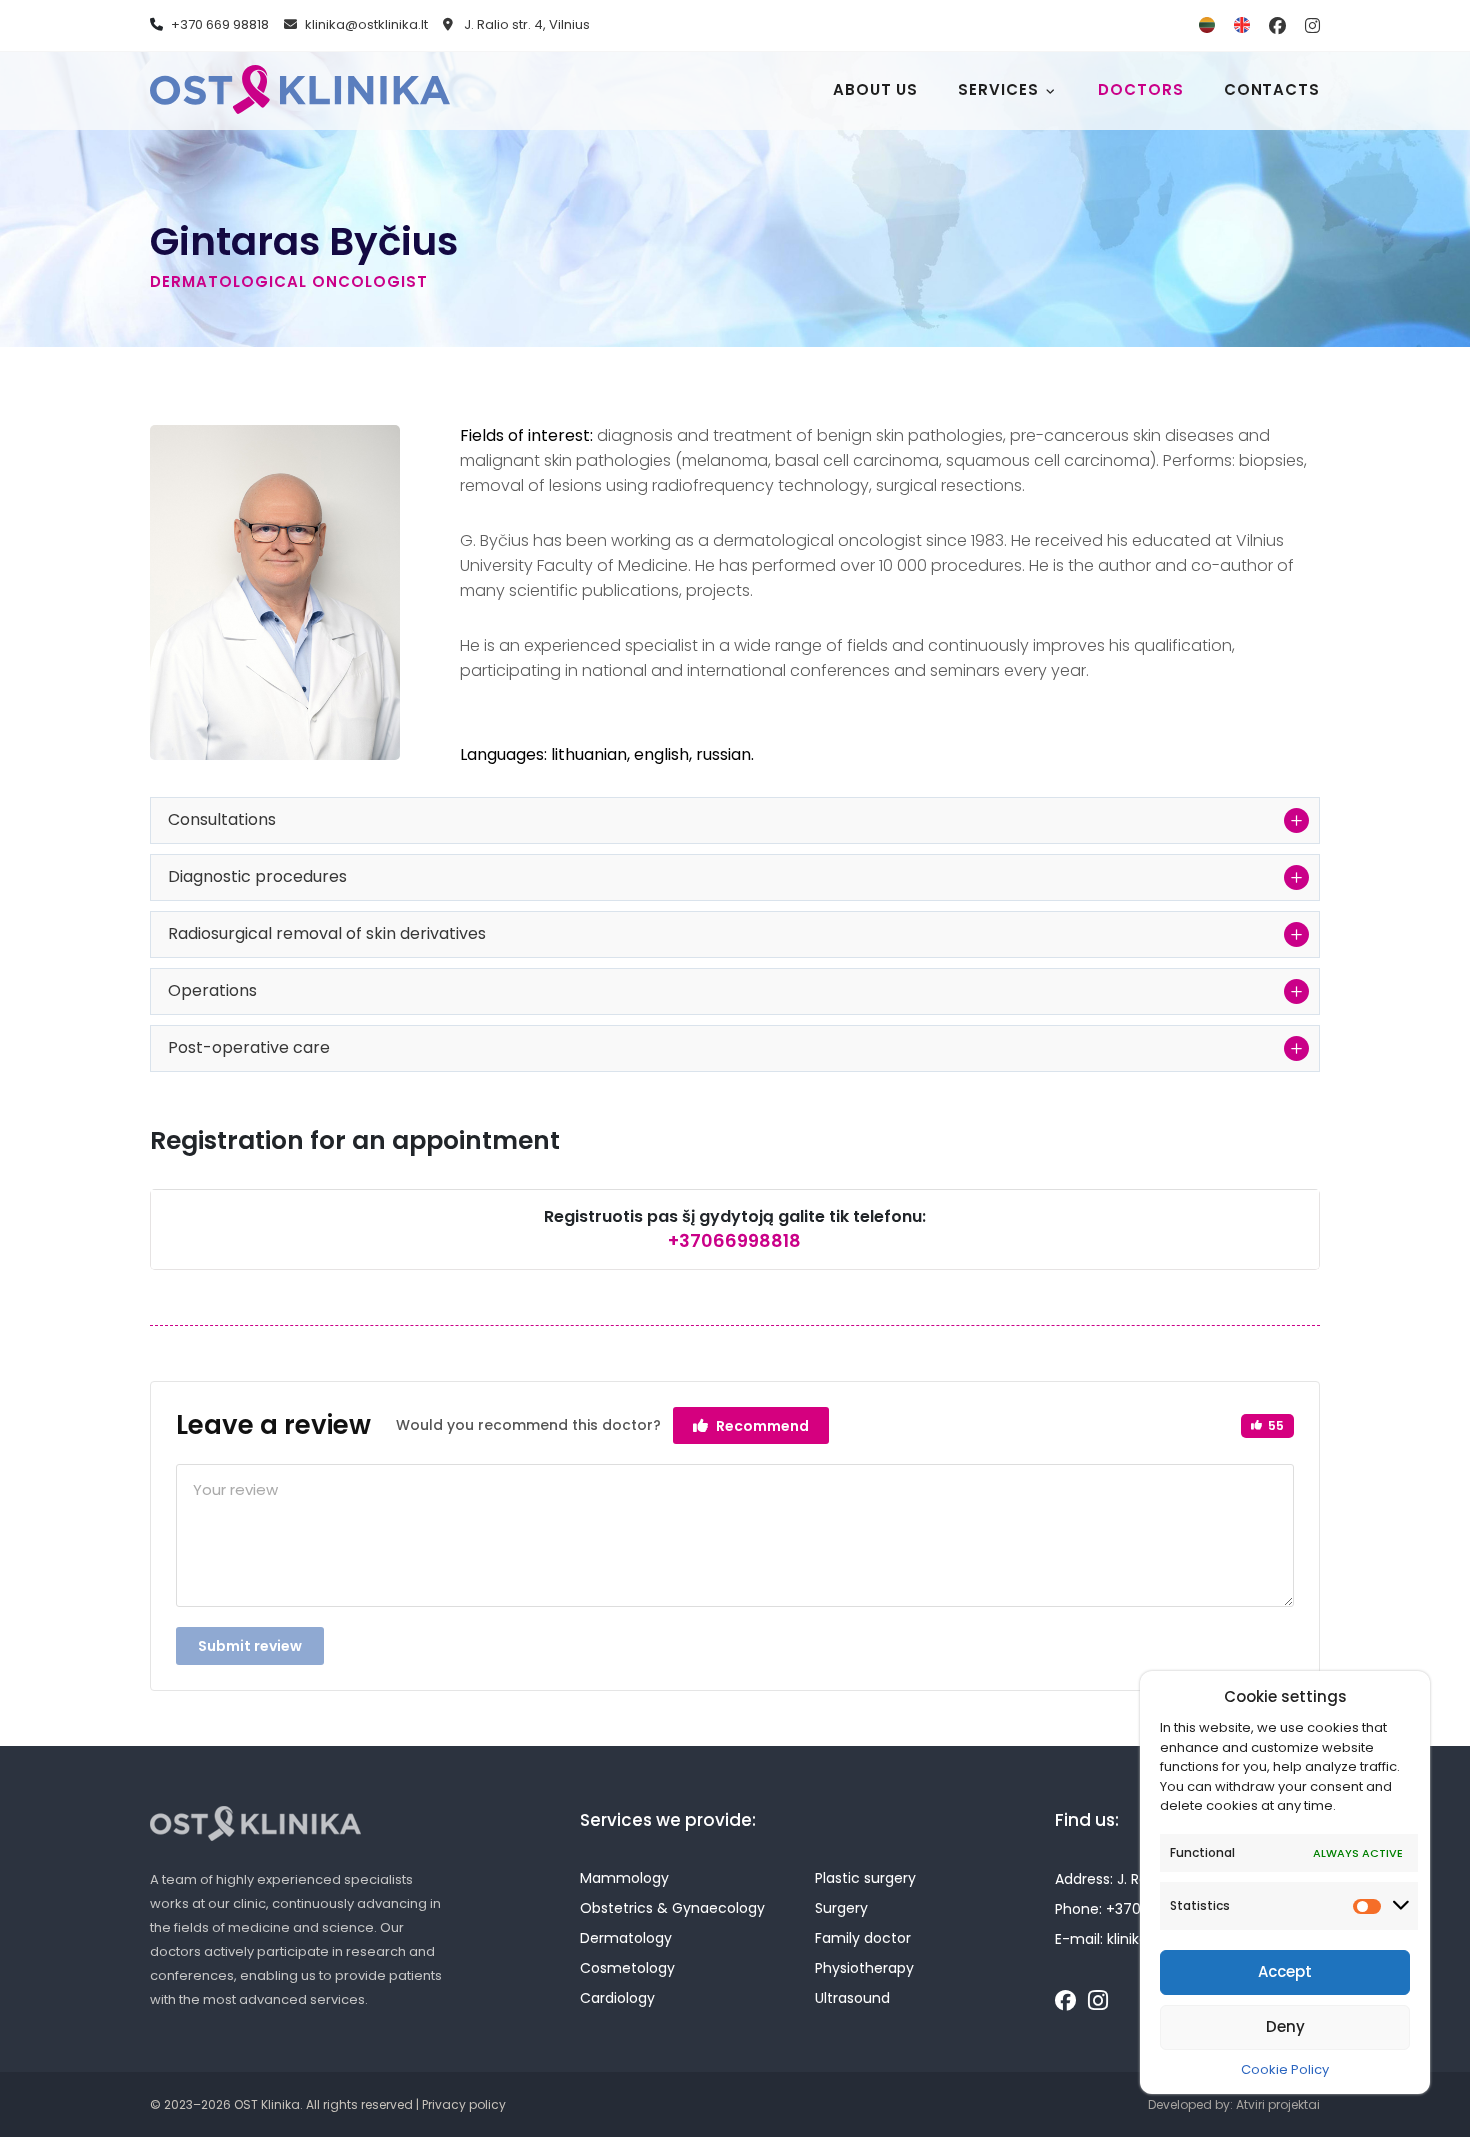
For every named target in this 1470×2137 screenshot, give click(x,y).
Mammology (624, 1878)
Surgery (841, 1908)
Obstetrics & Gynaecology (672, 1908)
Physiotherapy (864, 1968)
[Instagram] (1098, 2001)
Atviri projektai (1278, 2104)
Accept (1285, 1971)
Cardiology (617, 1998)
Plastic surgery (865, 1878)
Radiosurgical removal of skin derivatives (327, 933)
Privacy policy (464, 2104)
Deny (1285, 2026)
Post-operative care (249, 1047)
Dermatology (626, 1938)
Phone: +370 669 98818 (1135, 1909)
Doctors (1140, 89)
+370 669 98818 (220, 24)
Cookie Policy (1285, 2069)
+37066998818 (734, 1240)
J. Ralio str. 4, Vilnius (525, 24)
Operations (212, 990)
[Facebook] (1065, 2001)
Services (998, 89)
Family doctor (863, 1938)
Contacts (1272, 89)
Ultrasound (852, 1998)
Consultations (222, 819)
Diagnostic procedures (257, 876)
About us (875, 89)
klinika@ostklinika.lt (366, 24)
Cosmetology (627, 1968)
